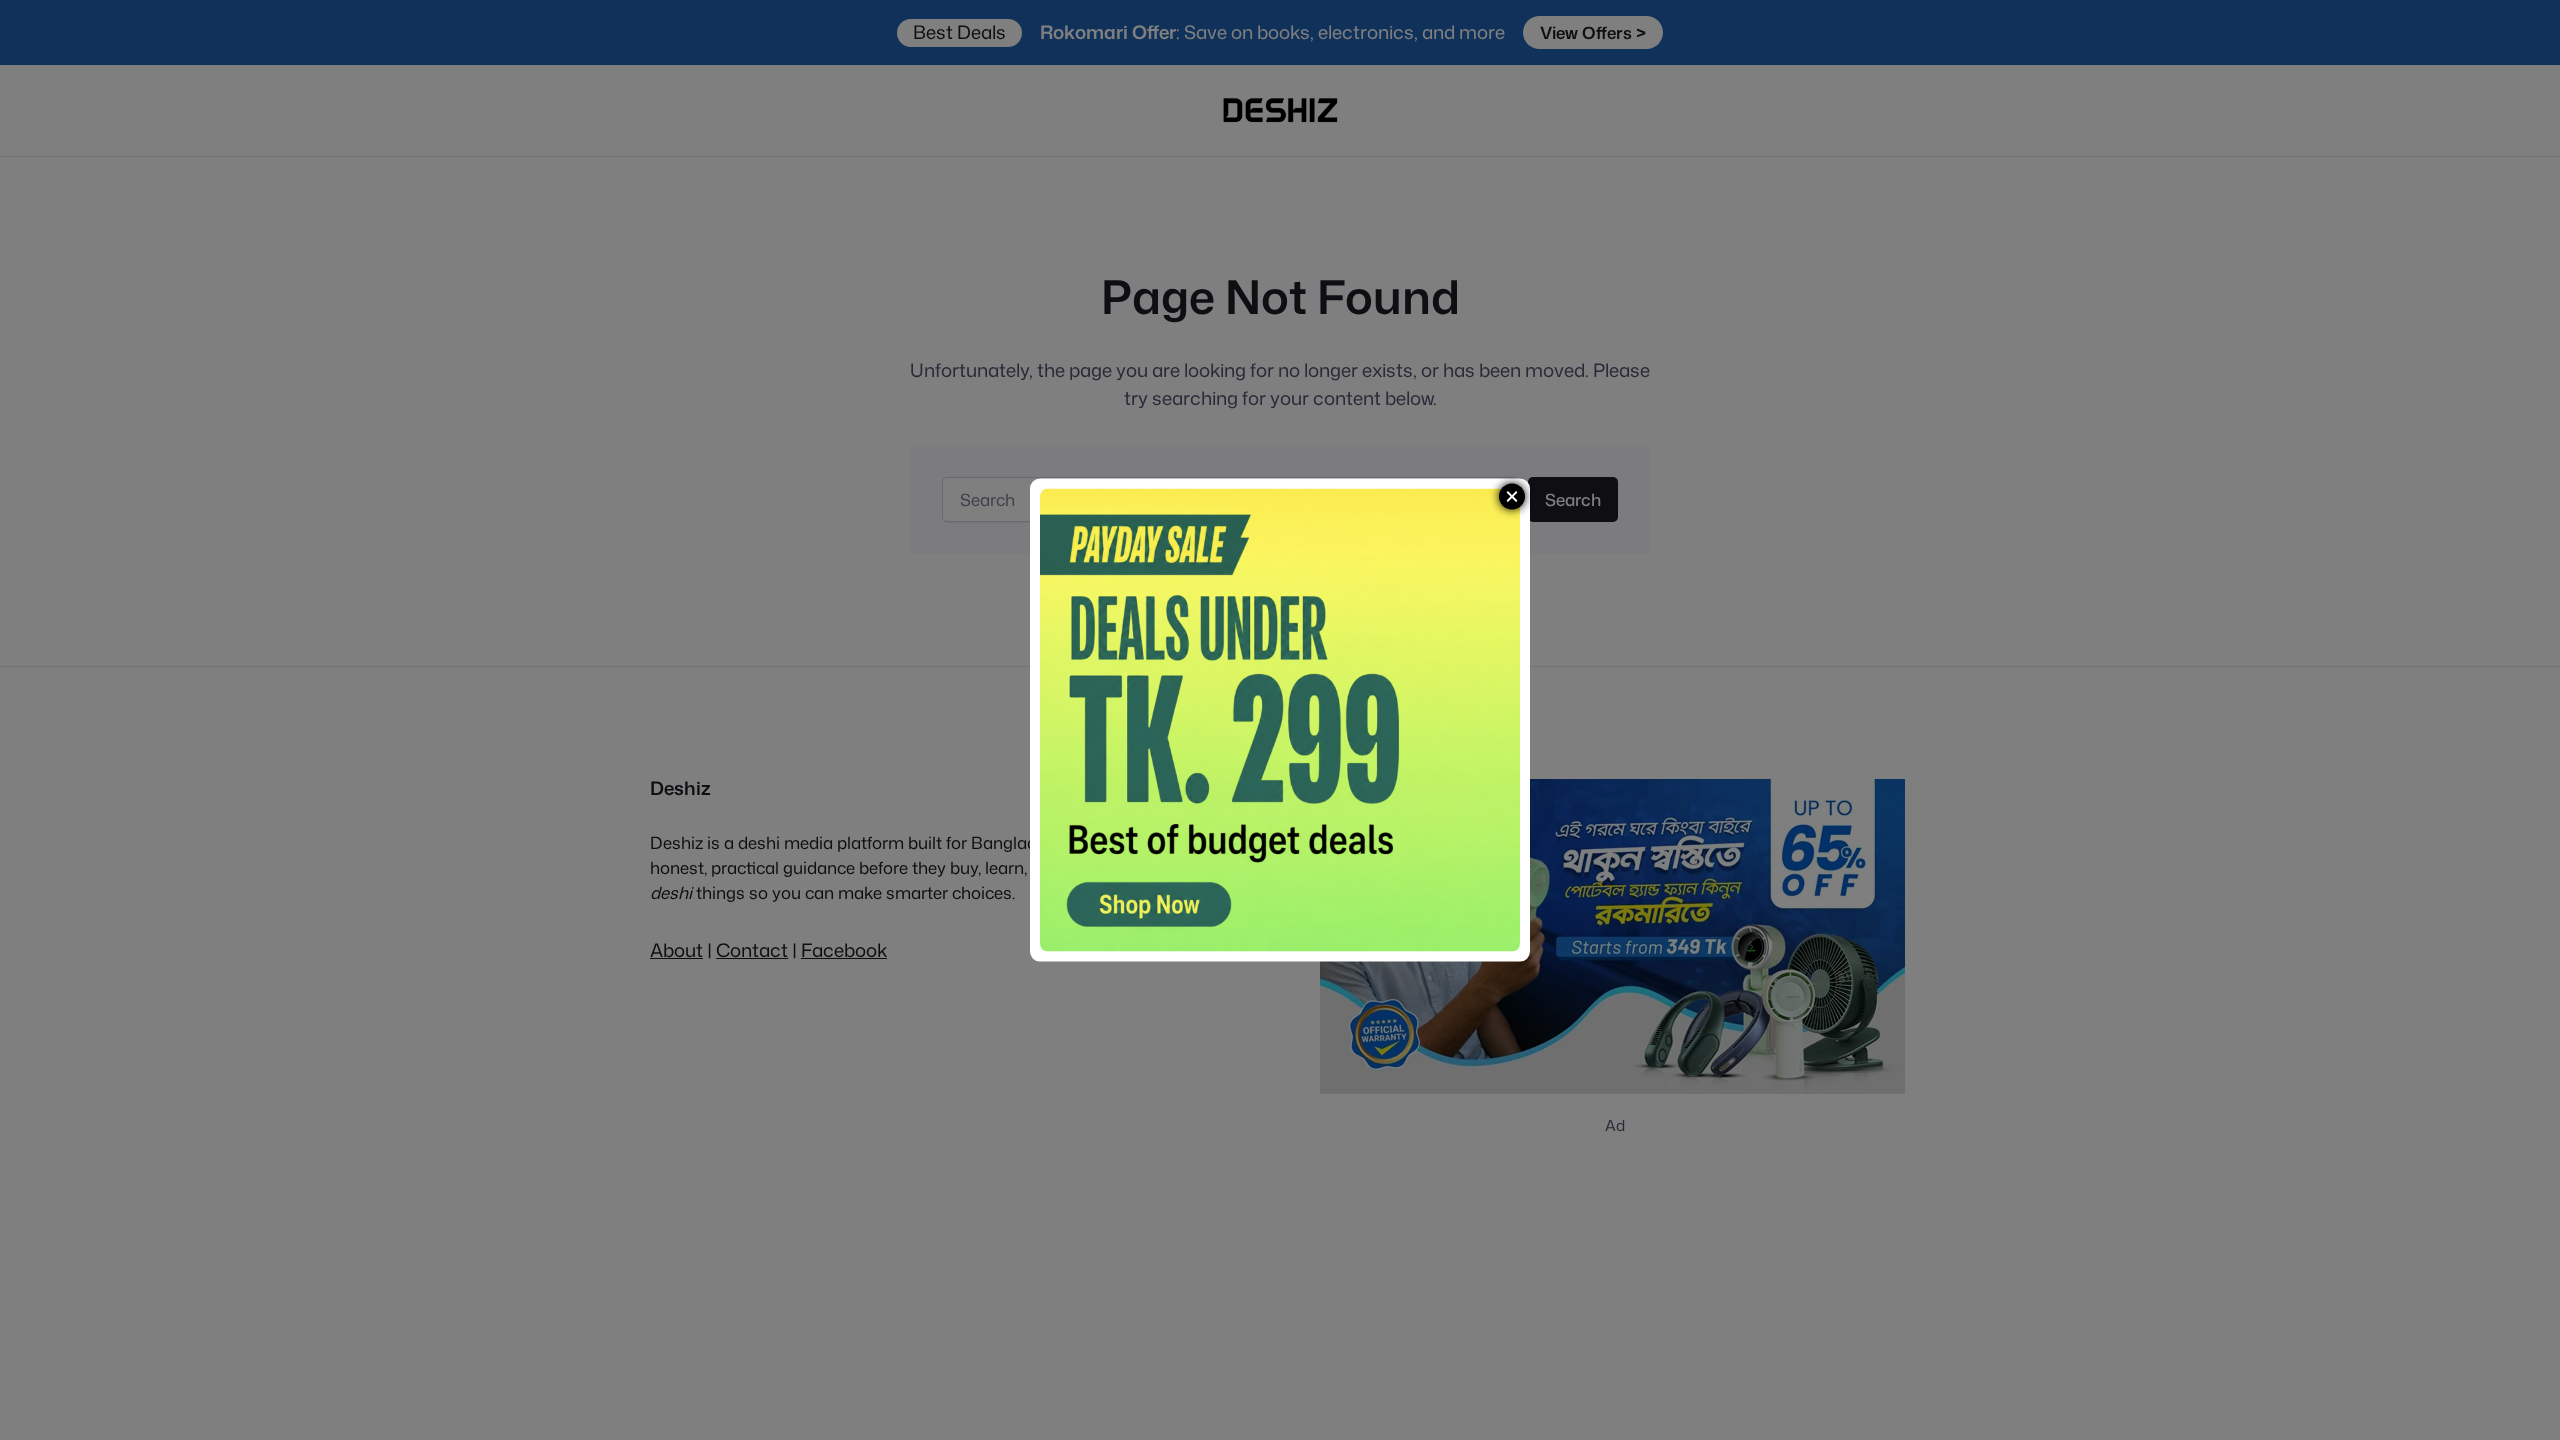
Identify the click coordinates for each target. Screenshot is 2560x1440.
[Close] (1512, 497)
